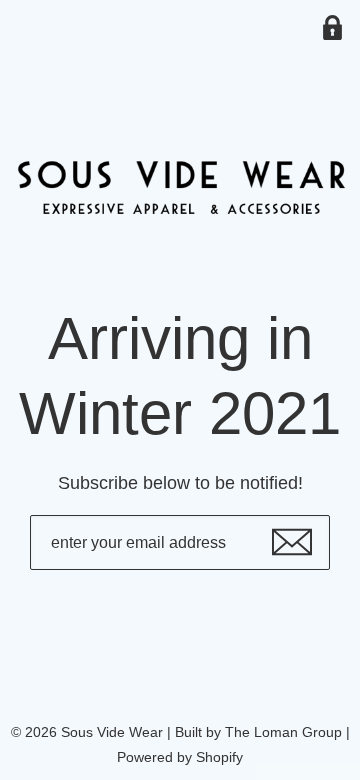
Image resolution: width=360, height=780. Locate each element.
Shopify (219, 757)
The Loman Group (283, 732)
